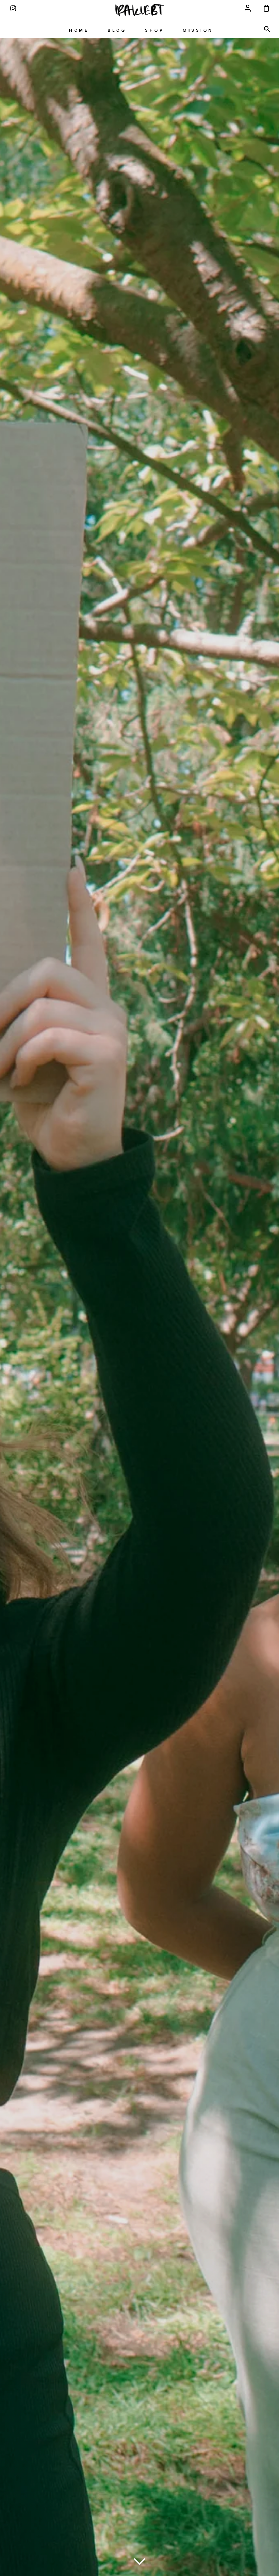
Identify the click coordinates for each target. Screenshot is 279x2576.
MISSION (198, 30)
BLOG (117, 30)
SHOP (154, 30)
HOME (79, 30)
